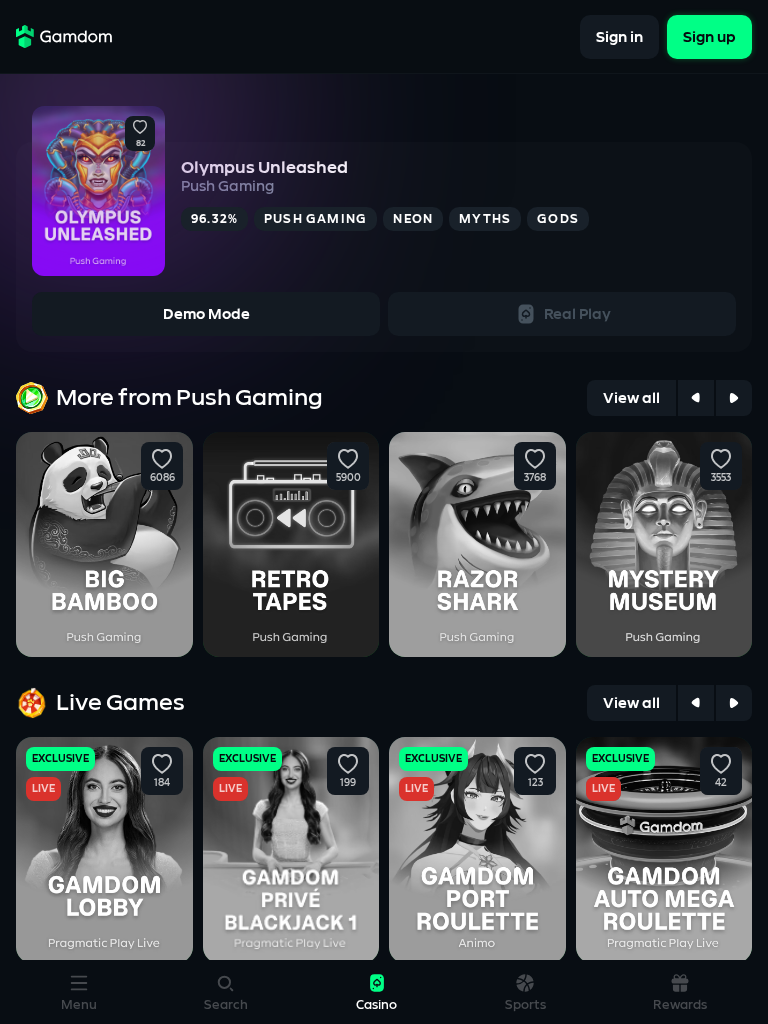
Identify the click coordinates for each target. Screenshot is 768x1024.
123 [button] (534, 783)
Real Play (577, 314)
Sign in (619, 36)
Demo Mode (206, 314)
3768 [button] (535, 478)
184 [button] (162, 783)
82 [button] (140, 144)
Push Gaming (227, 186)
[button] (140, 128)
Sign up (709, 36)
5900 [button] (348, 478)
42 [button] (721, 783)
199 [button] (348, 783)
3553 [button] (721, 478)
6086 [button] (161, 478)
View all (631, 398)
